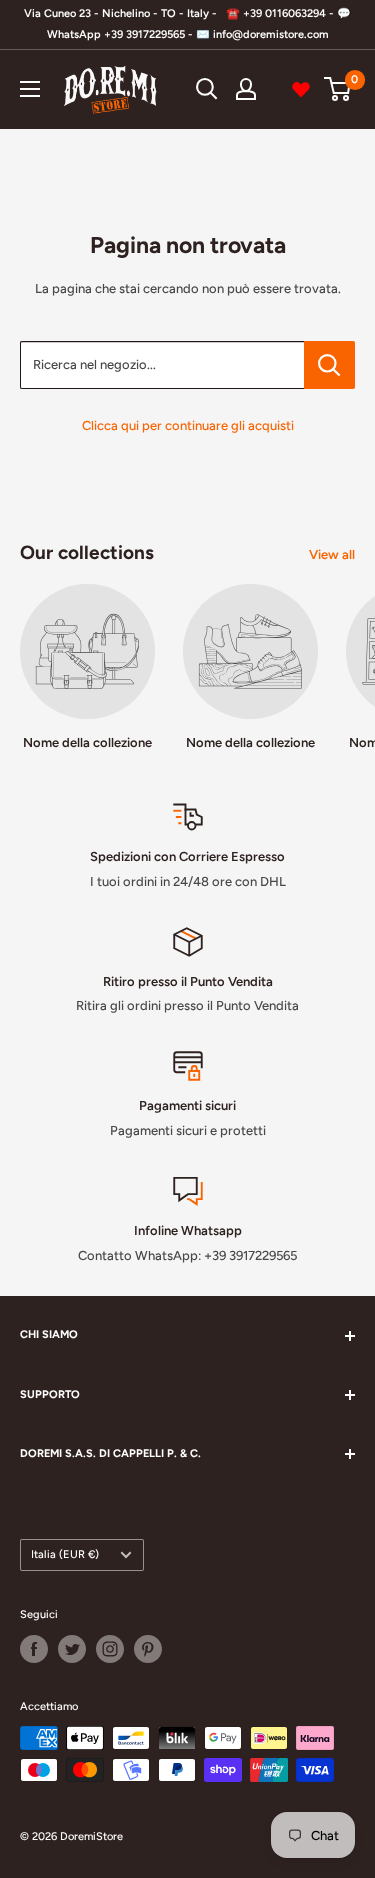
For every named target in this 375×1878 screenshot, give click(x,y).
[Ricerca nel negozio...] (329, 365)
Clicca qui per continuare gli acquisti (188, 425)
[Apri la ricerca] (207, 89)
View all (332, 554)
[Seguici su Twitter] (72, 1649)
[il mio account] (246, 89)
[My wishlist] (301, 89)
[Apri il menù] (30, 89)
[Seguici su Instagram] (110, 1649)
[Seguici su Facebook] (34, 1649)
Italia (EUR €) (65, 1554)
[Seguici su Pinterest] (148, 1649)
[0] (338, 89)
